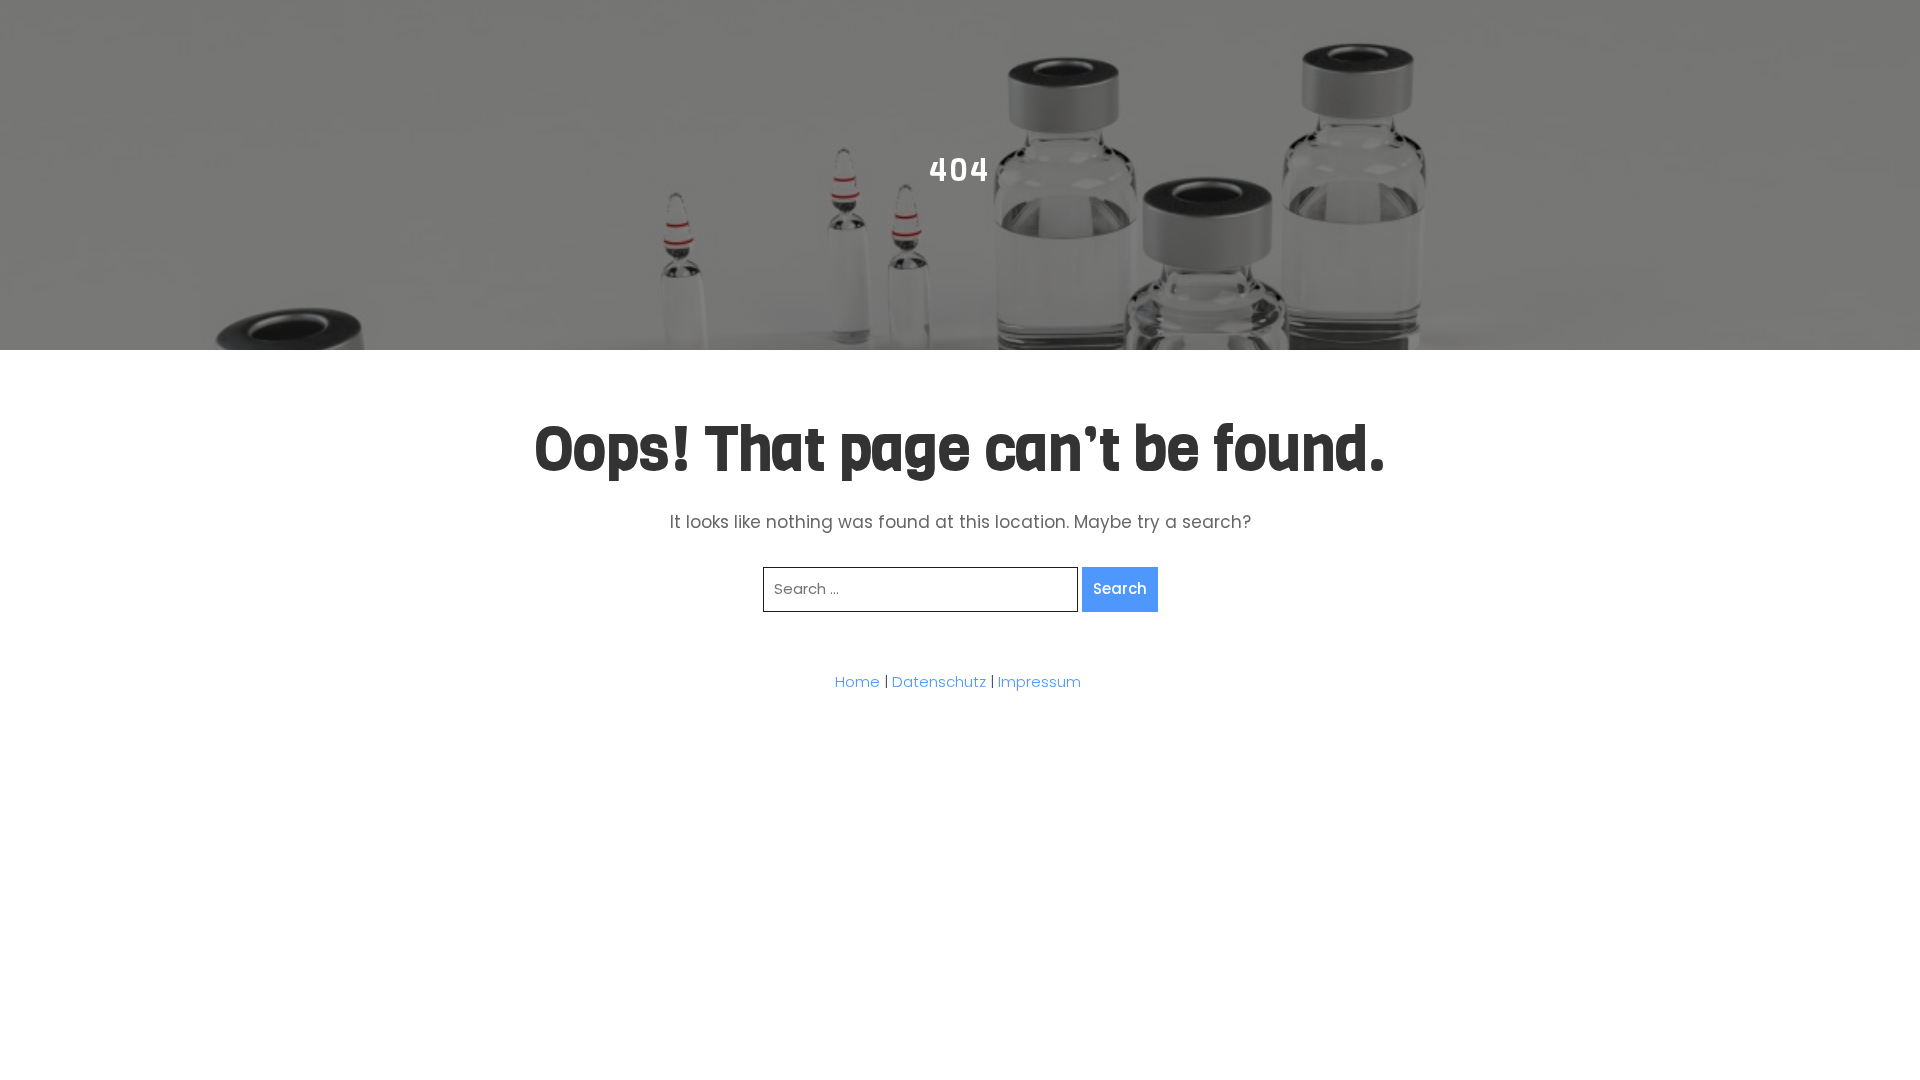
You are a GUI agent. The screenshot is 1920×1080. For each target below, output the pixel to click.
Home (857, 681)
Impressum (1039, 681)
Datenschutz (939, 681)
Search (1120, 588)
